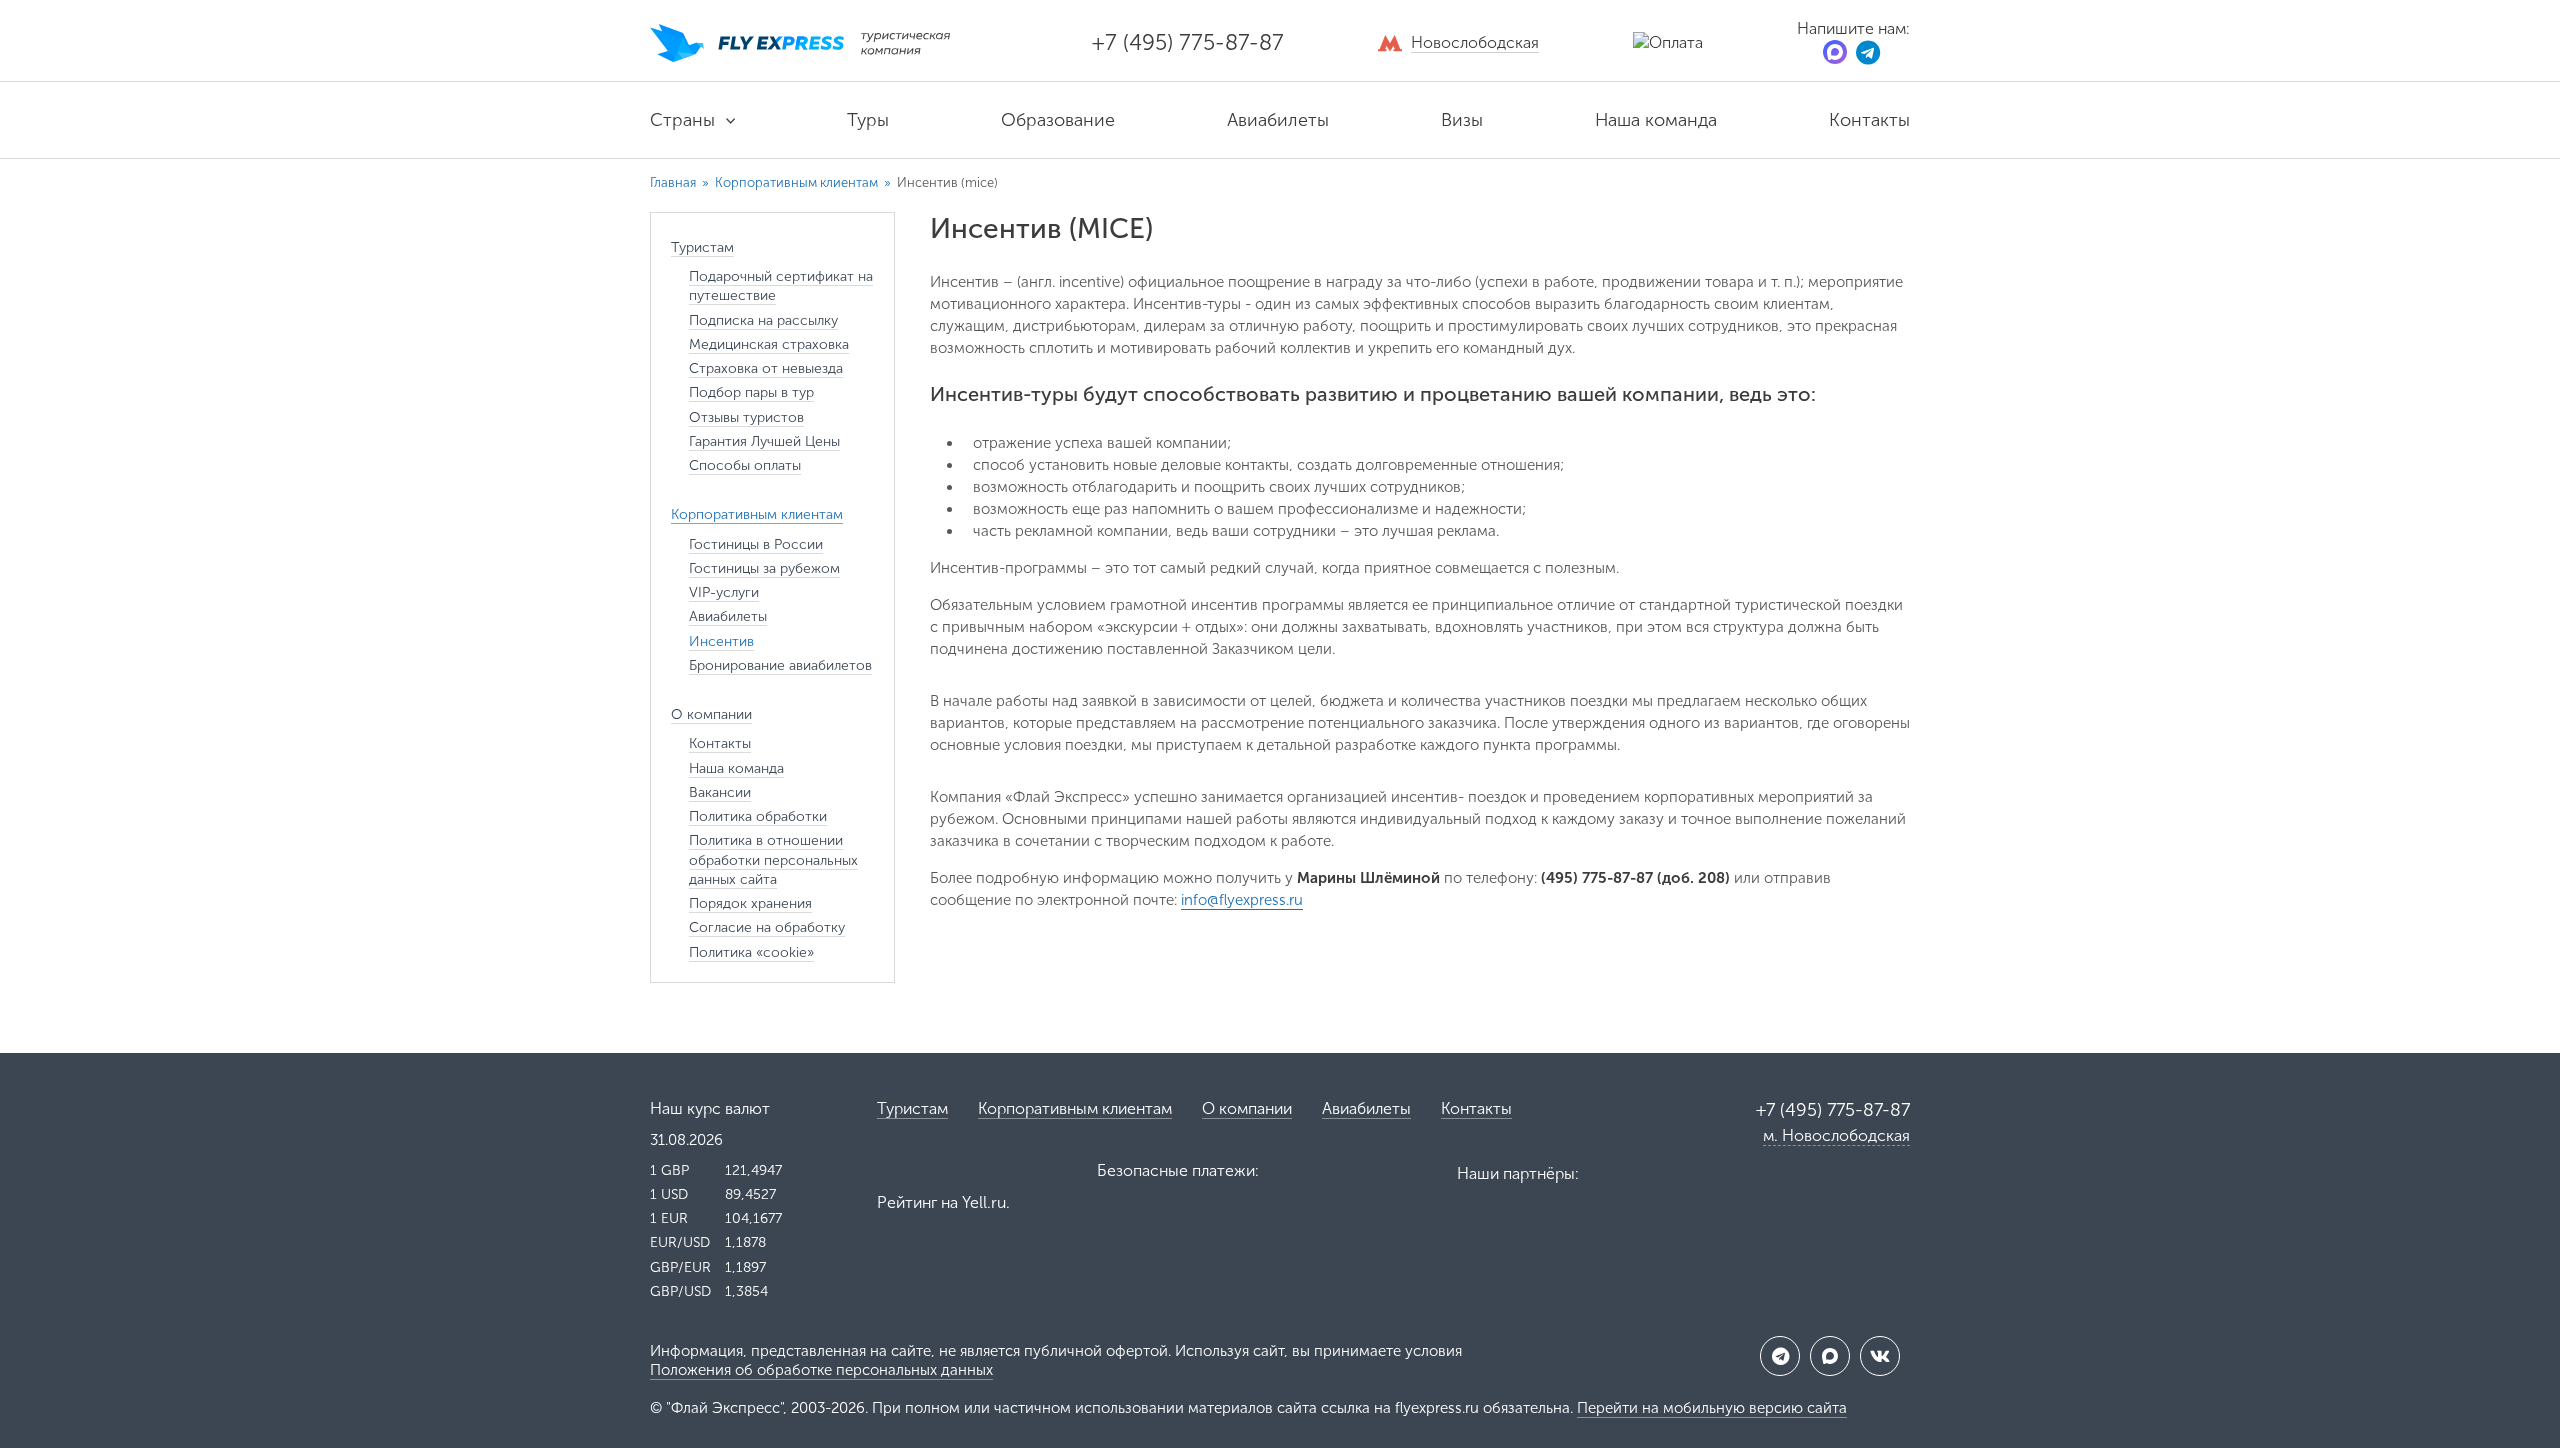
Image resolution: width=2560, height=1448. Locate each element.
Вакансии (720, 792)
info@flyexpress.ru (1242, 900)
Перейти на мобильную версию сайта (1712, 1408)
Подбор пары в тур (751, 392)
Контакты (1869, 120)
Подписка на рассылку (763, 320)
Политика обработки (758, 816)
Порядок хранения (750, 903)
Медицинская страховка (769, 344)
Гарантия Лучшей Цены (764, 441)
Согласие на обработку (767, 927)
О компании (1247, 1108)
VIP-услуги (724, 592)
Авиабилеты (1278, 120)
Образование (1058, 120)
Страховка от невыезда (766, 368)
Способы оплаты (745, 465)
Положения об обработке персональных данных (821, 1370)
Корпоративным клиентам (796, 182)
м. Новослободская (1836, 1135)
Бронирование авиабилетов (780, 665)
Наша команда (1656, 120)
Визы (1462, 120)
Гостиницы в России (756, 544)
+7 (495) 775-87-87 (1188, 42)
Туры (868, 120)
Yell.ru (984, 1202)
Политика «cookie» (751, 952)
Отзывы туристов (746, 417)
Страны (682, 120)
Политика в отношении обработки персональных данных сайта (773, 860)
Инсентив (721, 641)
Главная (673, 182)
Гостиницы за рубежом (764, 568)
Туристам (912, 1108)
